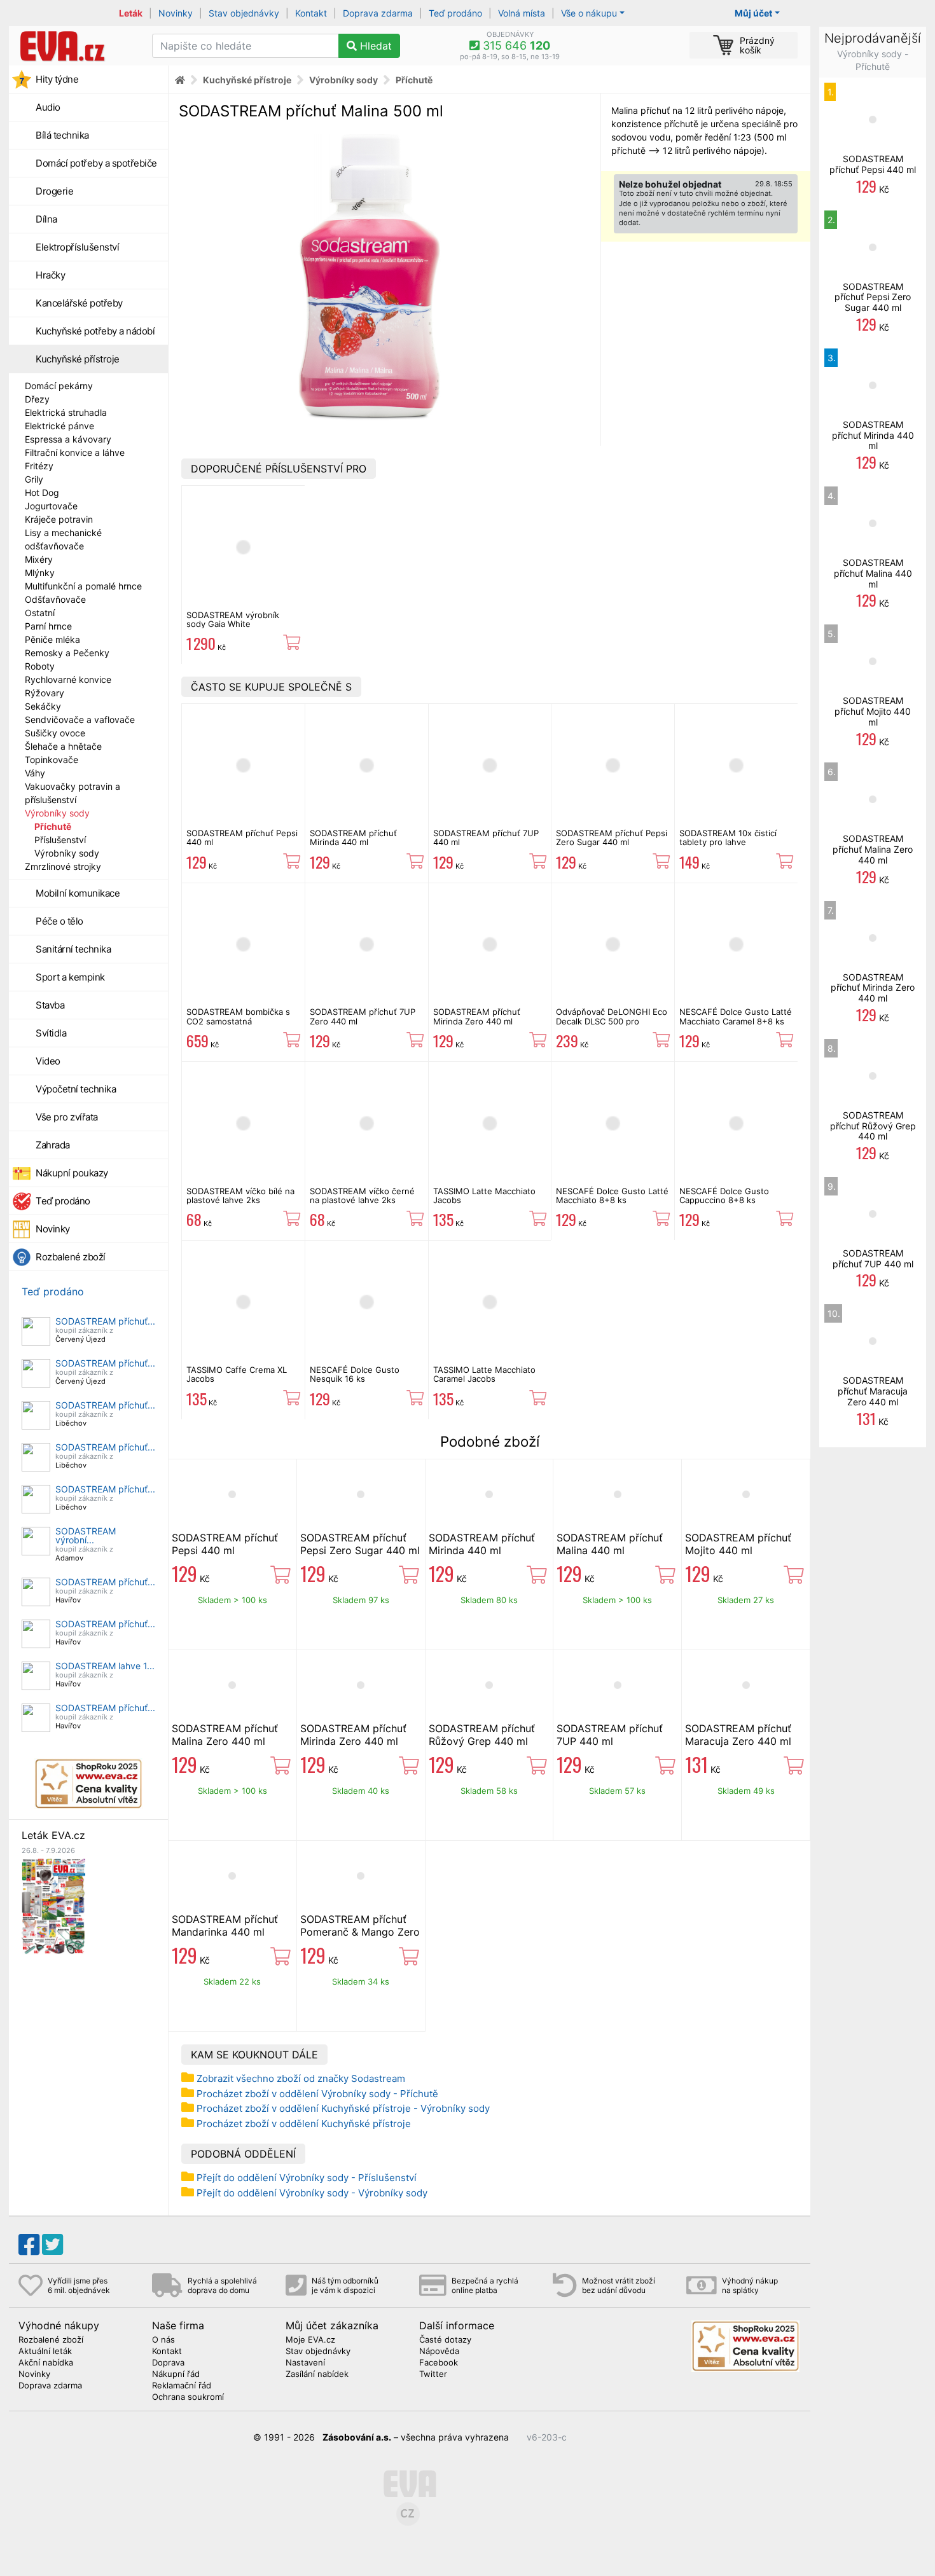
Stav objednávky (244, 13)
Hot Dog (42, 492)
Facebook (439, 2363)
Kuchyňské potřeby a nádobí (95, 331)
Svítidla (51, 1033)
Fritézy (39, 466)
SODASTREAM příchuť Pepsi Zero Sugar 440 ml (612, 837)
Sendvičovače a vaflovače (80, 720)
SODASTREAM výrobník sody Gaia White (233, 619)
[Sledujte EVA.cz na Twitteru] (52, 2245)
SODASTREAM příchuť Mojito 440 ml (738, 1544)
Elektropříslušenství (77, 247)
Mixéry (39, 559)
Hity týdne (57, 79)
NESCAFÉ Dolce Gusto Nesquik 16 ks (355, 1374)
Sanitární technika (73, 949)
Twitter (433, 2374)
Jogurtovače (51, 506)
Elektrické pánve (59, 426)
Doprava (168, 2363)
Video (48, 1061)
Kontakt (311, 13)
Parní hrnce (48, 626)
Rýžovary (45, 693)
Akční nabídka (46, 2363)
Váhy (35, 773)
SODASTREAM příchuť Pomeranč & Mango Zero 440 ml (360, 1932)
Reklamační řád (182, 2386)
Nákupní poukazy (72, 1173)
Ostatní (40, 613)
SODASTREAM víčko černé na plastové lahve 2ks (362, 1195)
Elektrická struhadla (66, 412)
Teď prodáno (455, 13)
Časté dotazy (445, 2340)
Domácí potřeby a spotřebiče (96, 163)
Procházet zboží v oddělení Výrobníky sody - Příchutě (317, 2094)
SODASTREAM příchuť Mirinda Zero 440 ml (477, 1016)
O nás (163, 2340)
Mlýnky (40, 573)
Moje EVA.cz (310, 2340)
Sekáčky (43, 706)
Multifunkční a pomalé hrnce (83, 586)
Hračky (50, 275)
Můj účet (753, 13)
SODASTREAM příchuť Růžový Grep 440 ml (482, 1735)
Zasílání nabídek (317, 2374)
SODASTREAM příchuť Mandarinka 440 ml (225, 1925)
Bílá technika (62, 135)
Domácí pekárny (59, 386)
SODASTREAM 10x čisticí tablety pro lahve (728, 837)
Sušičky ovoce (55, 733)
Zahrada (53, 1145)
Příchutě (53, 826)
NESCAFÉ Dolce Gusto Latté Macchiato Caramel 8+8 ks (736, 1016)
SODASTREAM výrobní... (86, 1535)
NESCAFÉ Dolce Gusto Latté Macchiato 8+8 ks (612, 1195)
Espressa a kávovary (68, 439)
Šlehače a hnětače (63, 746)
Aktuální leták (45, 2352)
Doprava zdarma (378, 13)
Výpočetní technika (76, 1089)
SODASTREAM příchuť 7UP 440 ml (486, 837)
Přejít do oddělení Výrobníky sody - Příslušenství (307, 2178)
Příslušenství (60, 840)
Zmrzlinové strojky (63, 866)
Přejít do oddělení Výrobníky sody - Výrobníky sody (312, 2193)
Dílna (46, 219)
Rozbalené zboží (71, 1257)
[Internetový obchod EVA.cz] (76, 46)
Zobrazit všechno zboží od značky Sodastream (301, 2078)
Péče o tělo (59, 921)
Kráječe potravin (59, 519)
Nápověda (439, 2352)
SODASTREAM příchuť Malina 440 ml (610, 1544)
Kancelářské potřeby (79, 303)
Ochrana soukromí (188, 2397)
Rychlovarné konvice (68, 679)
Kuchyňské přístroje (78, 359)
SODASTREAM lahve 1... (105, 1666)
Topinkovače (52, 760)
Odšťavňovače (55, 599)
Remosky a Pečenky (67, 653)
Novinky (176, 13)
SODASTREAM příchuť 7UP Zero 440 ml (363, 1016)
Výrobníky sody (57, 813)
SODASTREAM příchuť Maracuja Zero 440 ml (738, 1735)
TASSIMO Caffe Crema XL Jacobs (237, 1374)
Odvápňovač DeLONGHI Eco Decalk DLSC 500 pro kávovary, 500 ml (612, 1021)
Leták (131, 13)
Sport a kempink (70, 977)
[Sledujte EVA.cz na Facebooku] (29, 2245)
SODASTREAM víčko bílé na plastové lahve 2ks (240, 1195)
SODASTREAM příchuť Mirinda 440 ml (353, 837)
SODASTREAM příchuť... (105, 1321)
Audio (48, 107)
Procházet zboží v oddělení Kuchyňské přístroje (304, 2124)
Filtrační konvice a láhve (75, 452)
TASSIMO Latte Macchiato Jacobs (484, 1195)
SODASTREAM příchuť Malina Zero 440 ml (225, 1735)
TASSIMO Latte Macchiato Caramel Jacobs (484, 1374)
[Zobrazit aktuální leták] (53, 1905)
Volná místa (522, 13)
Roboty (40, 666)
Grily (34, 479)
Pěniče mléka (52, 639)
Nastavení (305, 2363)
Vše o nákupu (589, 13)
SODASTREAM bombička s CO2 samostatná (238, 1016)
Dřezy (37, 399)
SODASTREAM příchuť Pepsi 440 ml (242, 837)
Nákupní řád (176, 2374)
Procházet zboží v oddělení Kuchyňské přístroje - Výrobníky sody (343, 2108)
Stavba (50, 1005)
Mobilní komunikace (78, 893)
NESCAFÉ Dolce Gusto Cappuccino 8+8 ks (724, 1195)
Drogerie (54, 191)
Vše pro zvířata (67, 1117)
